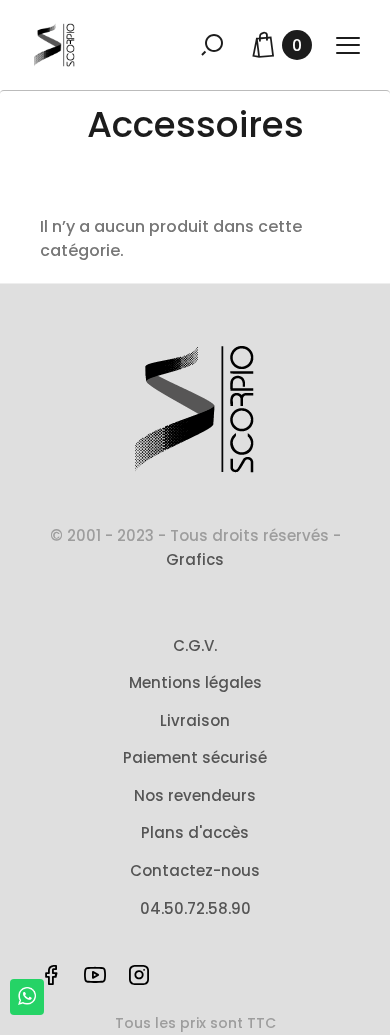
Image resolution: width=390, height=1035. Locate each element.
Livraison (195, 720)
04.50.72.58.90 (195, 908)
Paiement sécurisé (195, 757)
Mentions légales (195, 682)
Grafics (195, 559)
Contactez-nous (195, 870)
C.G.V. (195, 645)
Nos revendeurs (195, 795)
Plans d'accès (195, 832)
